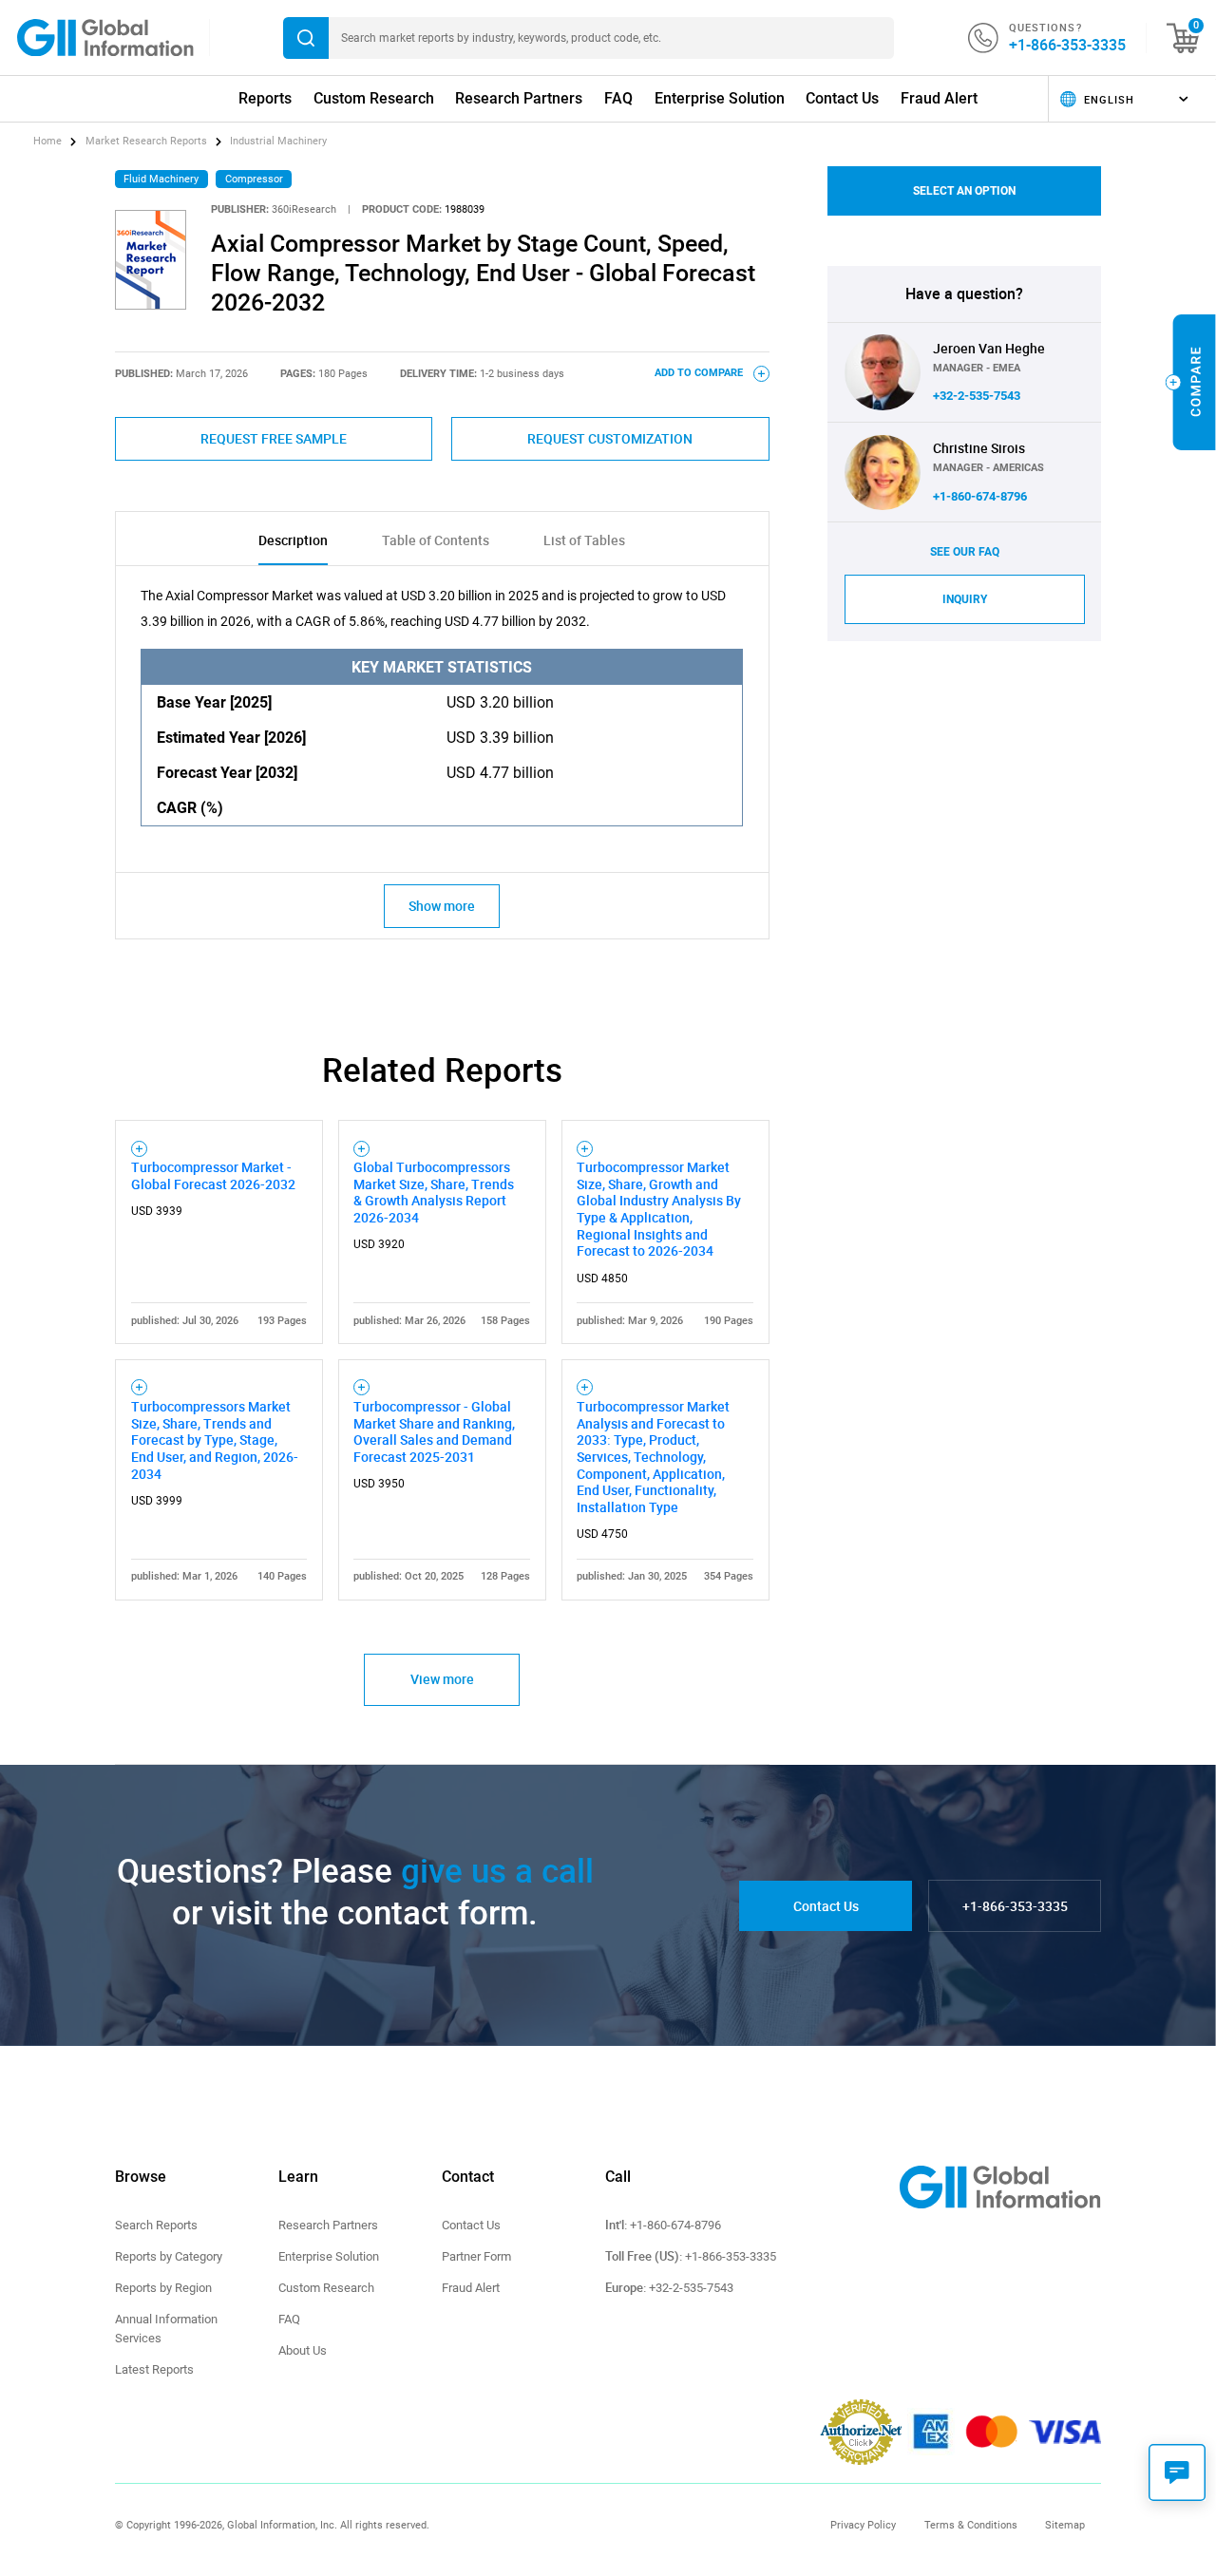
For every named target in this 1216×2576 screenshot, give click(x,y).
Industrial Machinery (278, 141)
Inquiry (965, 599)
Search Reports (156, 2225)
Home (49, 141)
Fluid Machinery (161, 179)
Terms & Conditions (971, 2525)
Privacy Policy (863, 2525)
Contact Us (842, 98)
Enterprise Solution (720, 98)
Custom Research (374, 98)
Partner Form (476, 2256)
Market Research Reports (146, 141)
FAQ (618, 98)
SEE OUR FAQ (965, 552)
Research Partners (519, 98)
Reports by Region (163, 2288)
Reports (265, 98)
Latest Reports (154, 2369)
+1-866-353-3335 (1067, 45)
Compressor (254, 179)
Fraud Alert (939, 98)
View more (442, 1679)
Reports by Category (169, 2256)
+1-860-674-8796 (980, 496)
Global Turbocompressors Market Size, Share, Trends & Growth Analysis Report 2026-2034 (434, 1192)
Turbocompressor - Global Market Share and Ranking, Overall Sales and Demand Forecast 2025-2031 (434, 1431)
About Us (303, 2350)
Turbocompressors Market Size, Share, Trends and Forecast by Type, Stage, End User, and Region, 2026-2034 (215, 1440)
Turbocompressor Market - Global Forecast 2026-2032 (213, 1175)
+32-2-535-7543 (977, 396)
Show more (442, 906)
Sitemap (1065, 2525)
